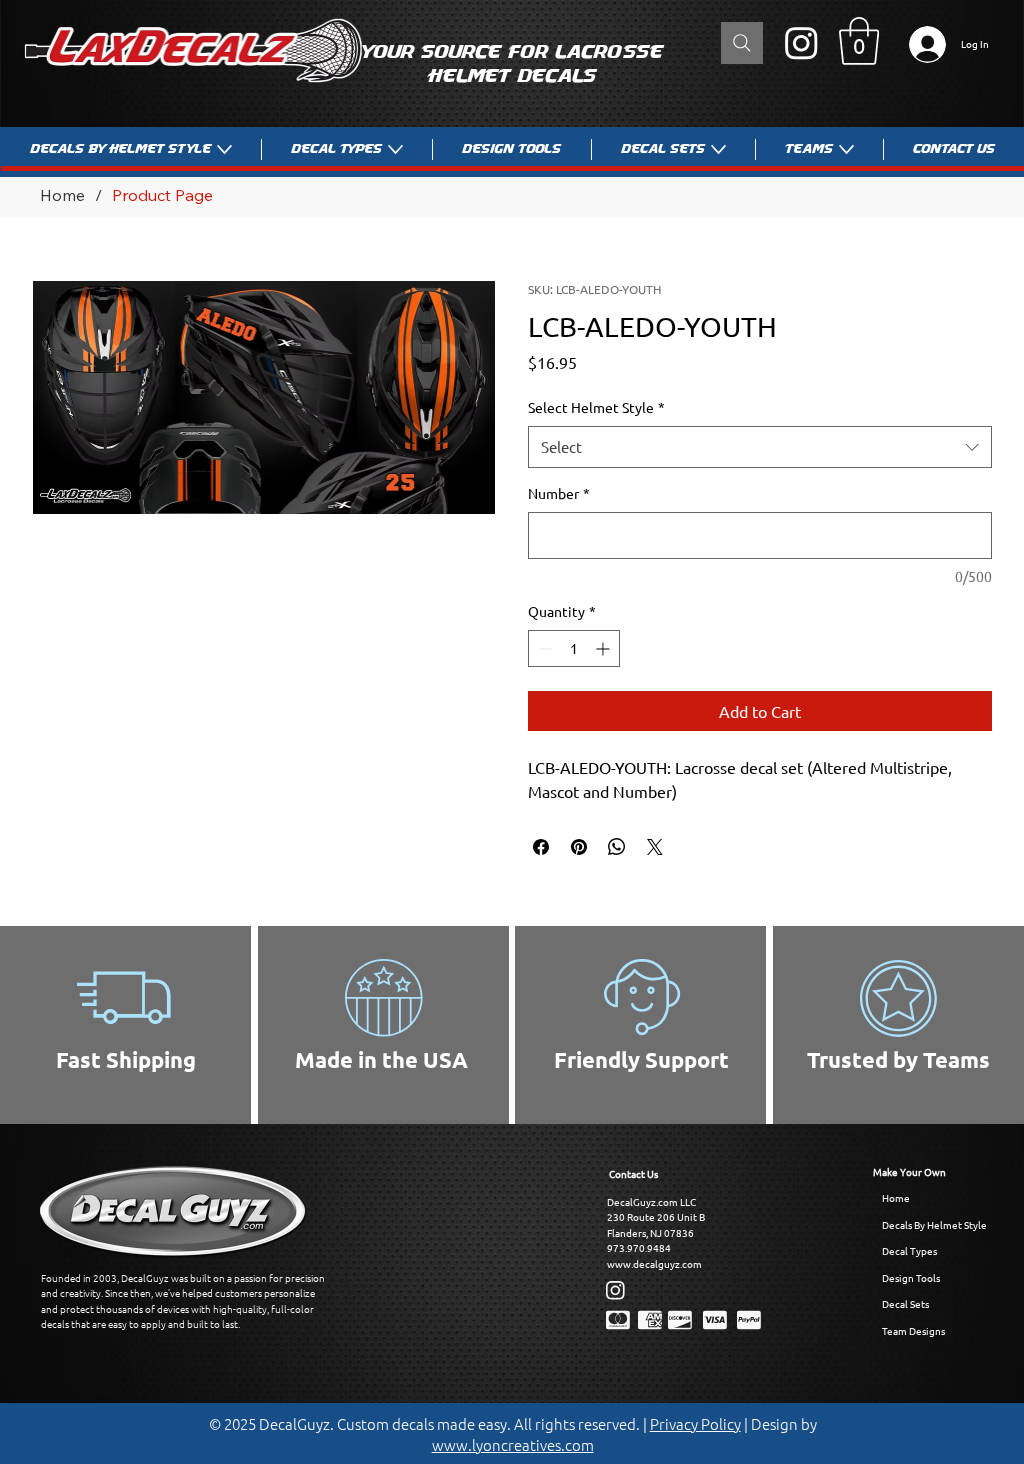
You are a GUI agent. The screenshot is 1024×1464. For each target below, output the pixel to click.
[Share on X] (655, 847)
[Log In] (923, 44)
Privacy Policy (695, 1423)
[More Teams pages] (846, 149)
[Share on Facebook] (541, 847)
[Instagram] (801, 42)
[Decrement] (543, 648)
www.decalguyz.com (654, 1263)
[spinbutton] (574, 648)
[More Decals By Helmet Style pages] (224, 149)
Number (559, 493)
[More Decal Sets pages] (718, 149)
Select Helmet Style (596, 407)
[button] (859, 41)
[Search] (742, 43)
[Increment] (604, 648)
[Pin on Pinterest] (579, 847)
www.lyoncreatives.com (513, 1444)
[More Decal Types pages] (395, 149)
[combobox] (760, 447)
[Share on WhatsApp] (617, 847)
